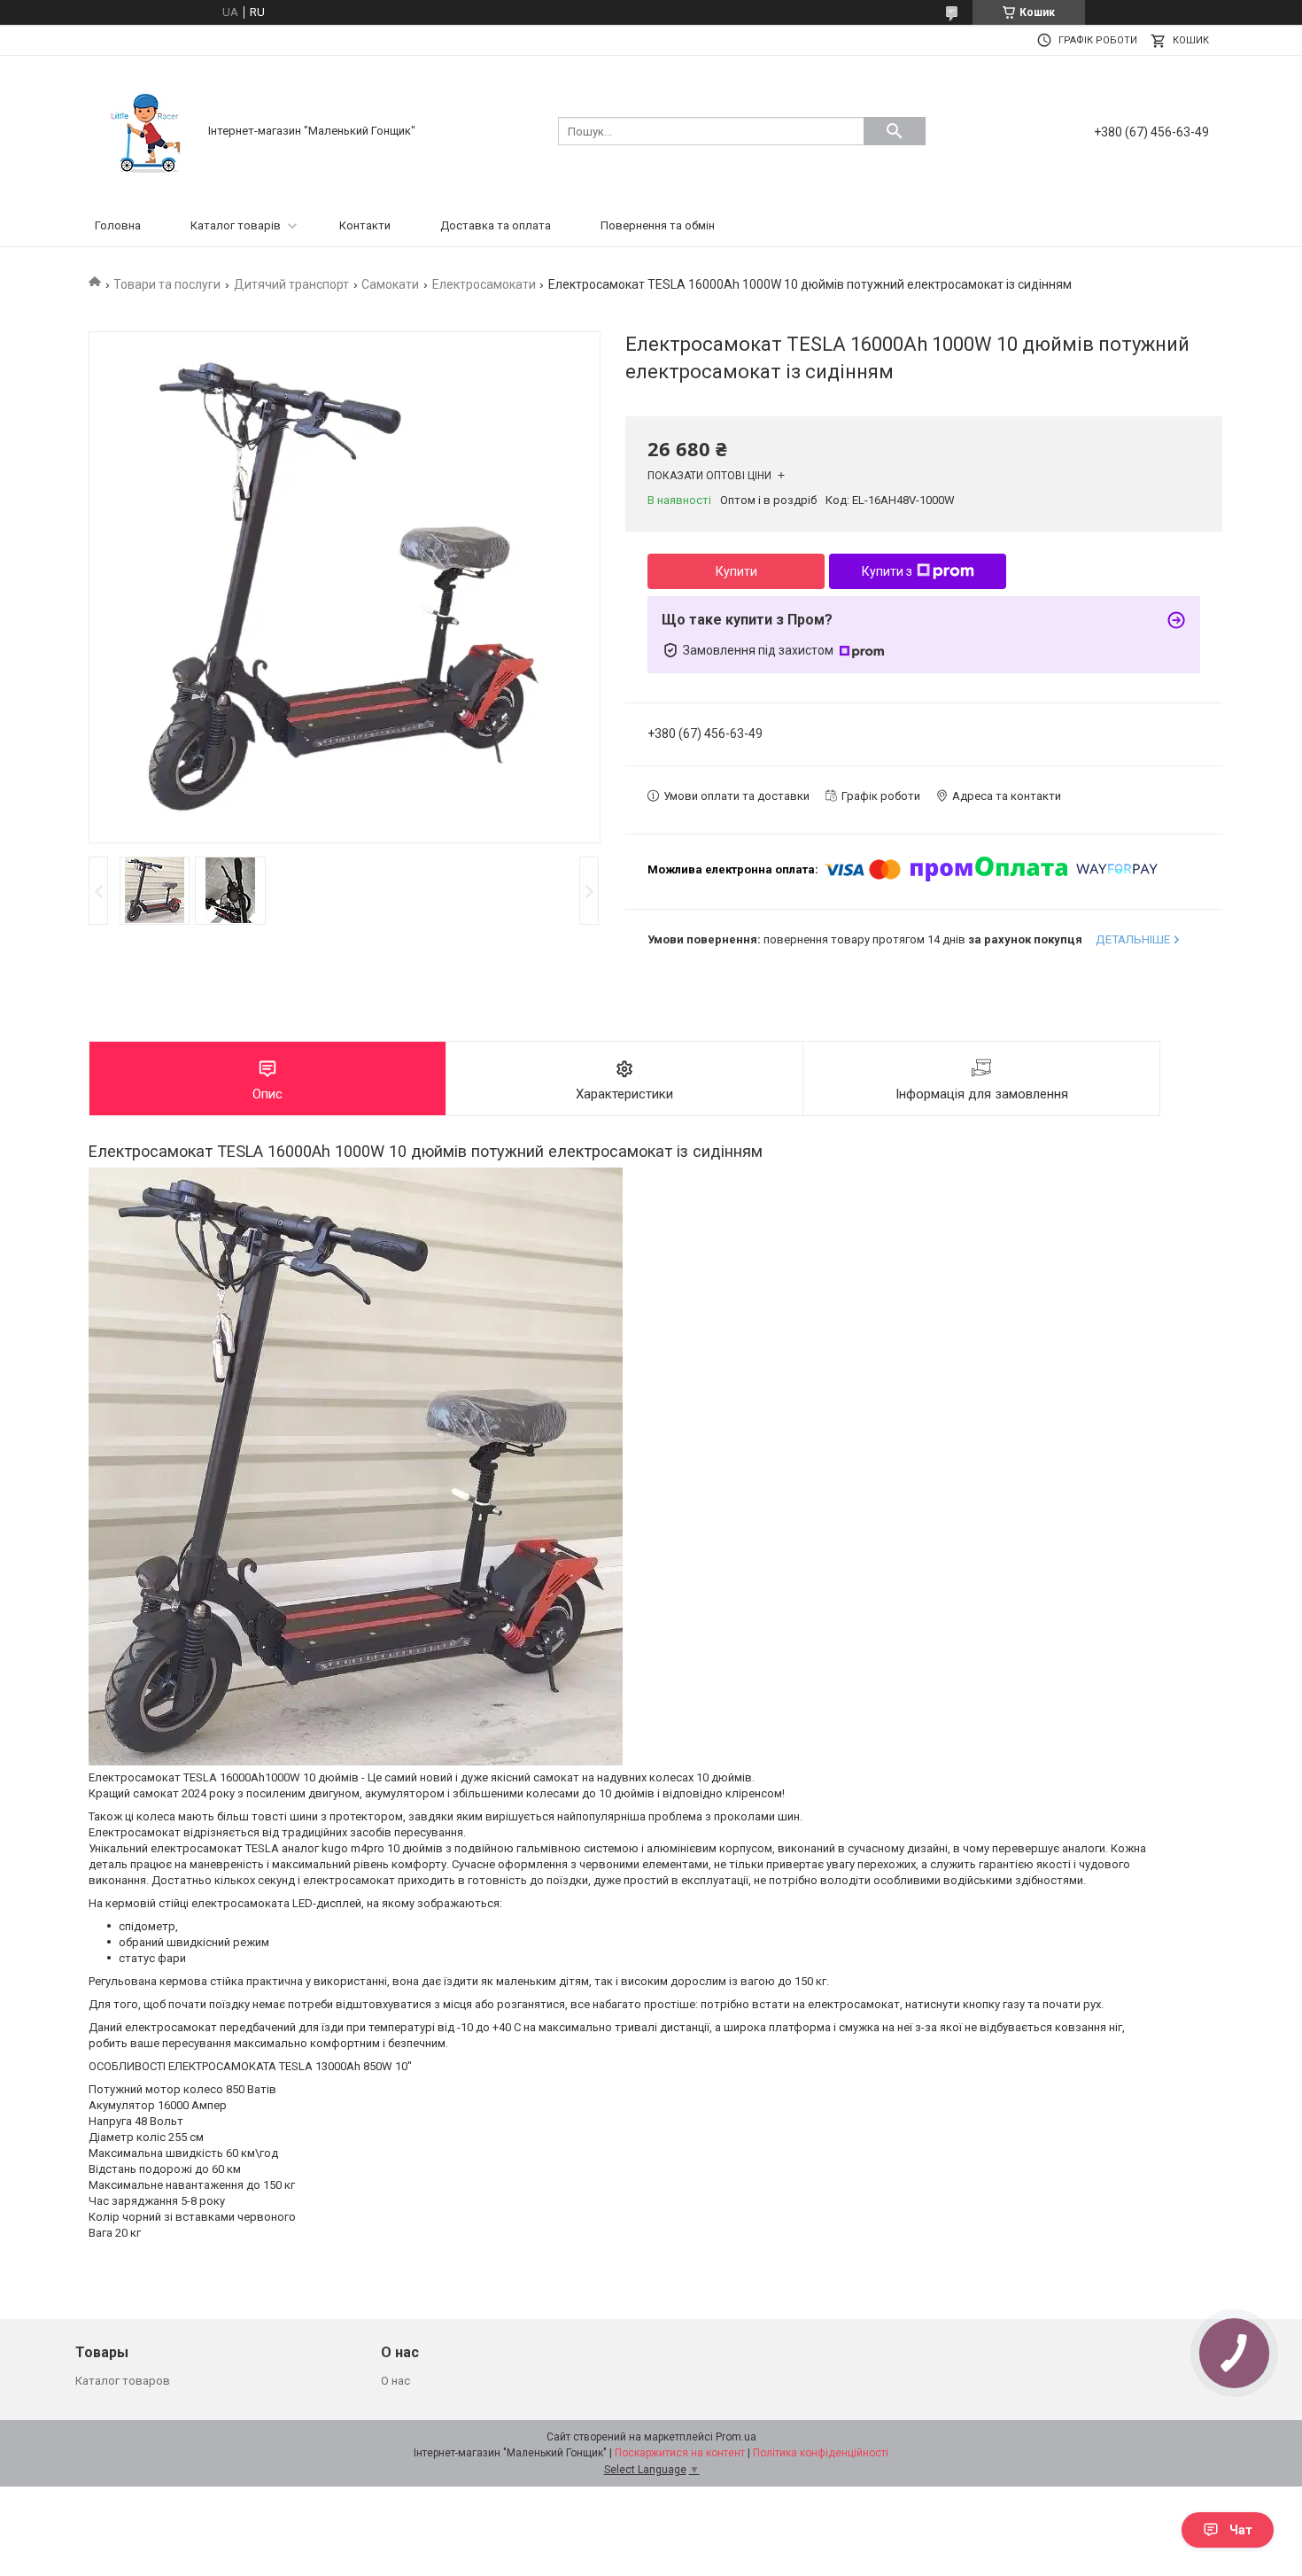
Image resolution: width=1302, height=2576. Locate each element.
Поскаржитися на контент (680, 2453)
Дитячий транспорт (291, 284)
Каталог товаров (123, 2381)
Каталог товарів (236, 225)
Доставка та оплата (496, 225)
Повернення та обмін (658, 225)
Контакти (365, 225)
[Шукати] (895, 131)
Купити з (887, 571)
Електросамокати (484, 284)
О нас (395, 2381)
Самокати (390, 284)
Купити (736, 571)
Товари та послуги (167, 284)
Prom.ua (736, 2437)
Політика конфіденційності (821, 2453)
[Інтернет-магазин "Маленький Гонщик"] (146, 130)
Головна (118, 225)
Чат (1241, 2530)
